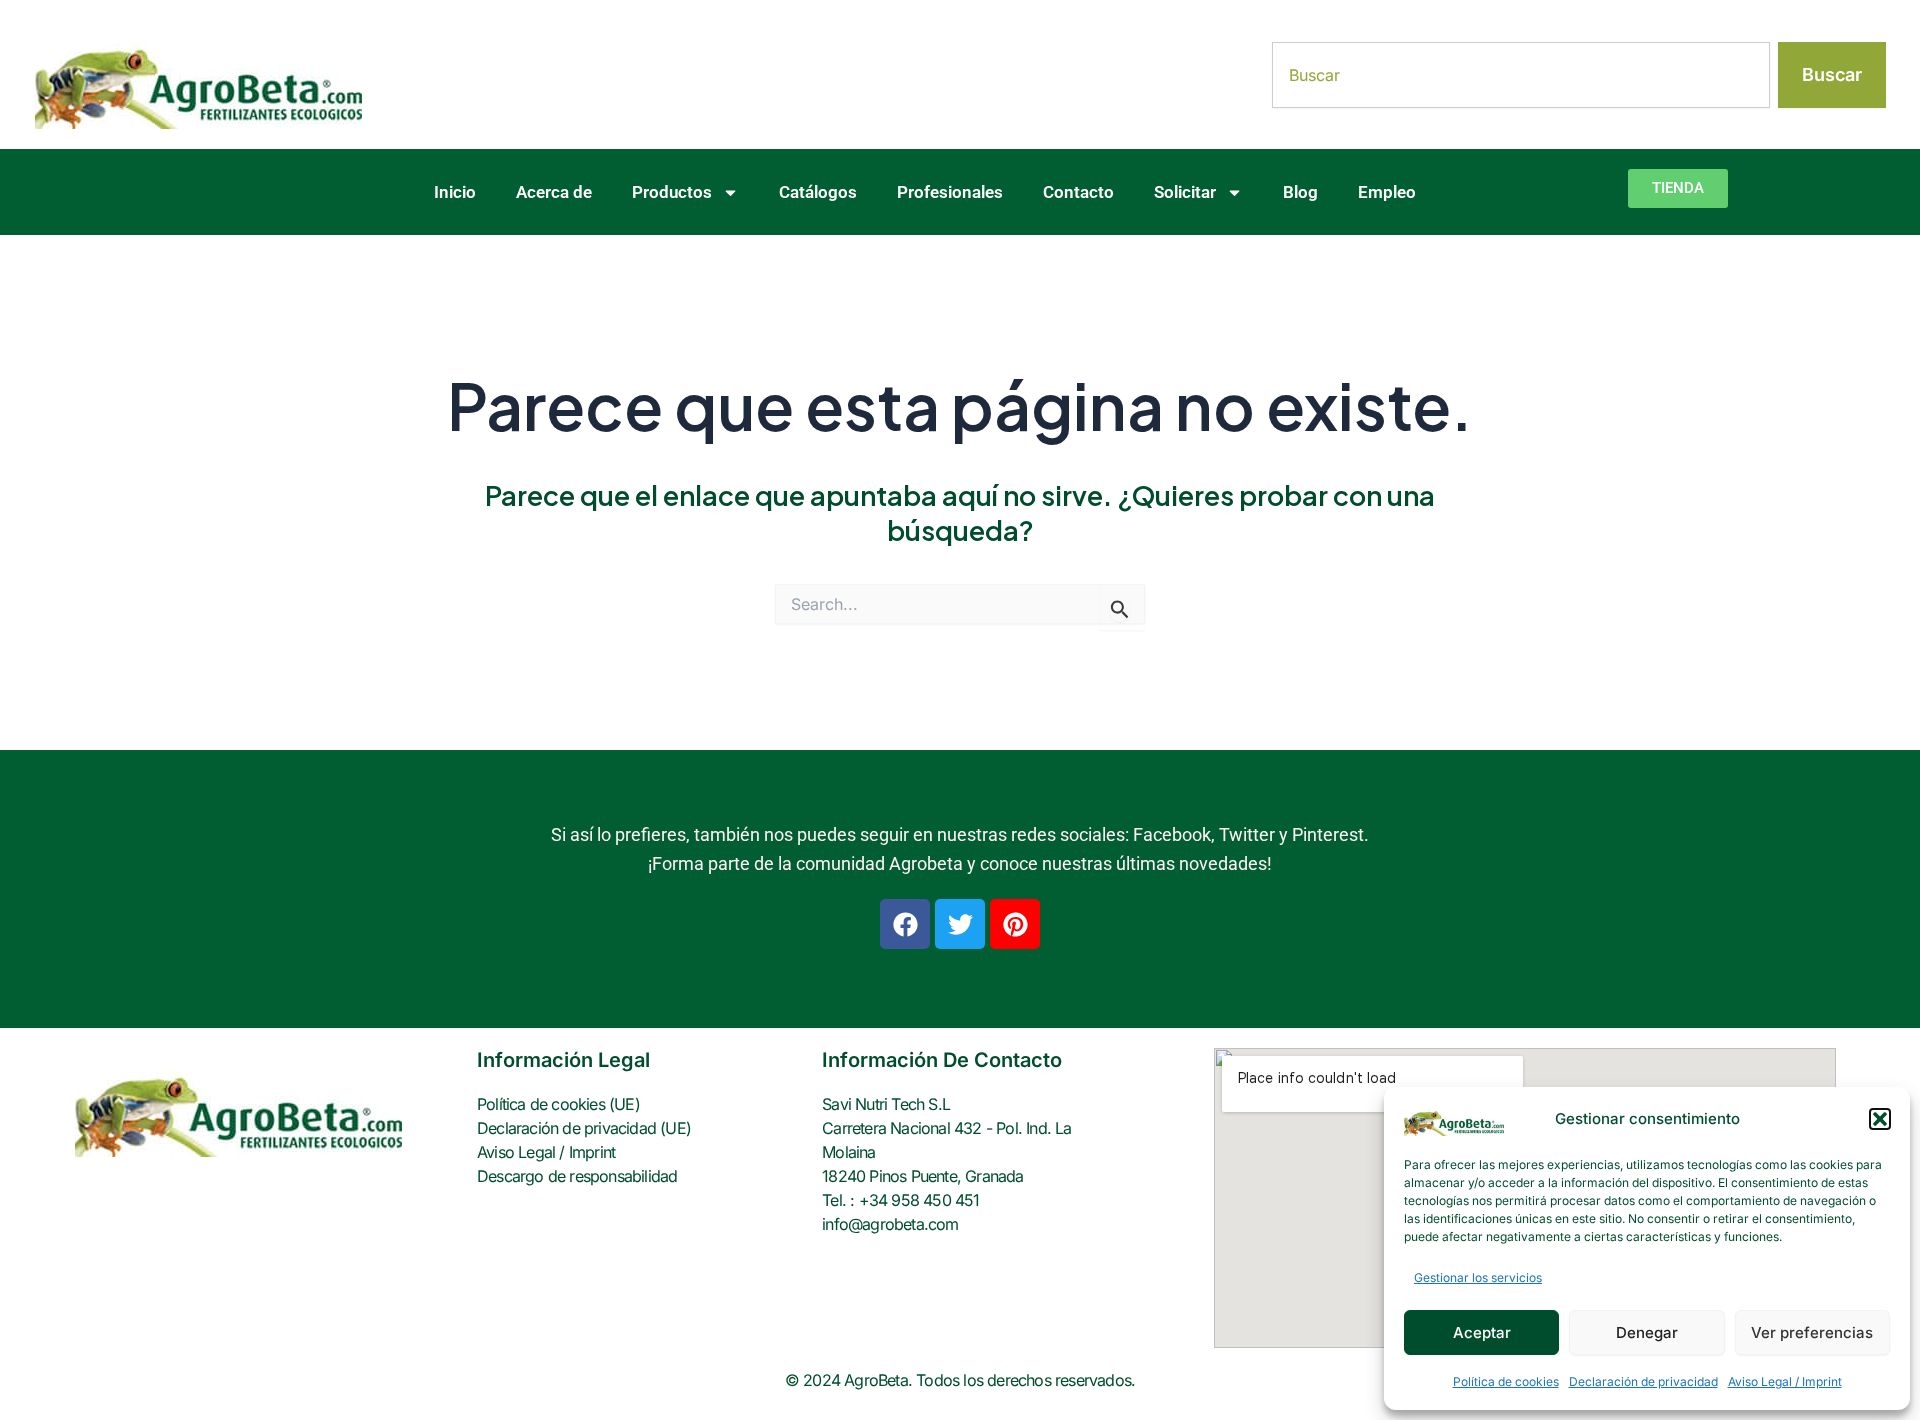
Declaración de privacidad (1643, 1381)
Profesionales (950, 192)
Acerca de (554, 192)
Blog (1300, 192)
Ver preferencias (1812, 1332)
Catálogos (818, 192)
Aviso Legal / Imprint (1785, 1381)
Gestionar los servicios (1478, 1277)
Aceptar (1482, 1332)
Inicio (455, 192)
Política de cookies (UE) (558, 1104)
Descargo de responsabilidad (577, 1176)
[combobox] (1520, 75)
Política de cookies (1506, 1381)
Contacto (1078, 192)
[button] (1880, 1119)
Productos (672, 192)
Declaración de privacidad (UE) (584, 1128)
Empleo (1387, 192)
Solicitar (1185, 192)
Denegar (1647, 1332)
